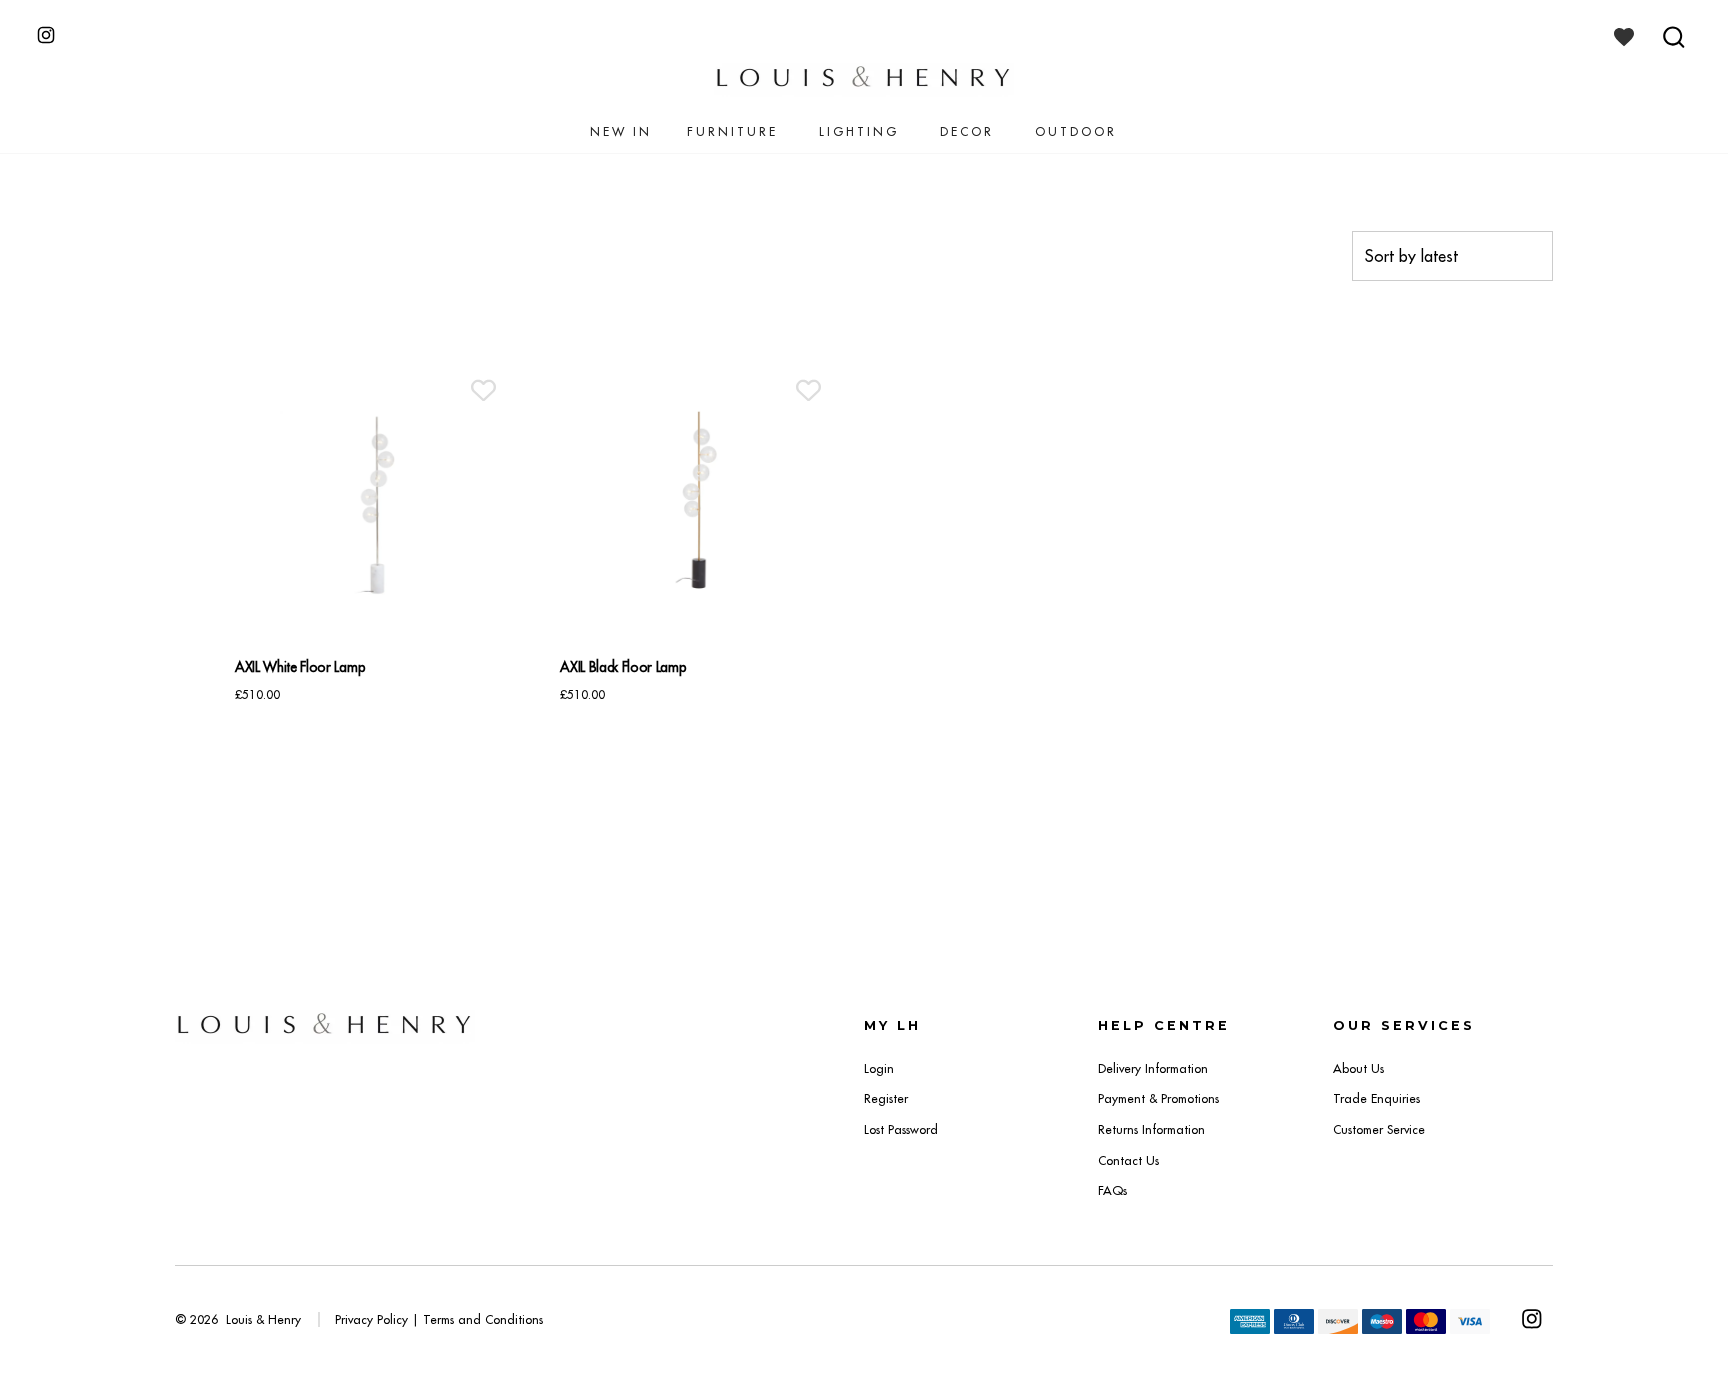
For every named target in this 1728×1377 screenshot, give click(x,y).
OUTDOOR (1076, 131)
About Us (1358, 1068)
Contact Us (1128, 1160)
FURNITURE (732, 131)
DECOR (967, 131)
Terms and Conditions (483, 1319)
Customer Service (1379, 1129)
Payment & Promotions (1158, 1098)
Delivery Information (1153, 1068)
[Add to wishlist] (483, 390)
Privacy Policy (371, 1319)
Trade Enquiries (1376, 1098)
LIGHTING (859, 131)
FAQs (1112, 1190)
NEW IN (621, 131)
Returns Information (1151, 1129)
